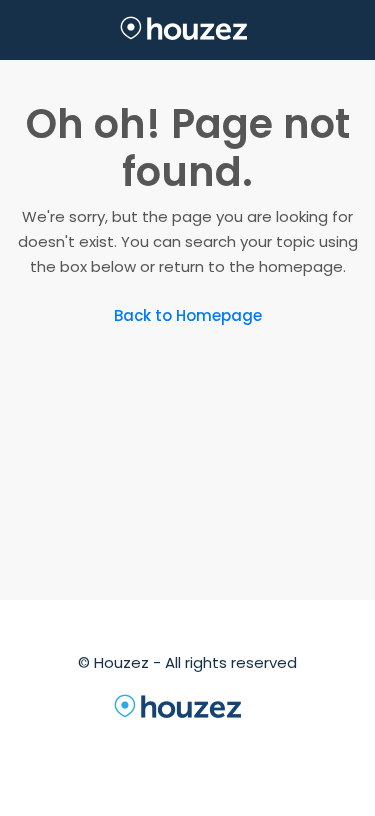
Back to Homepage (188, 315)
